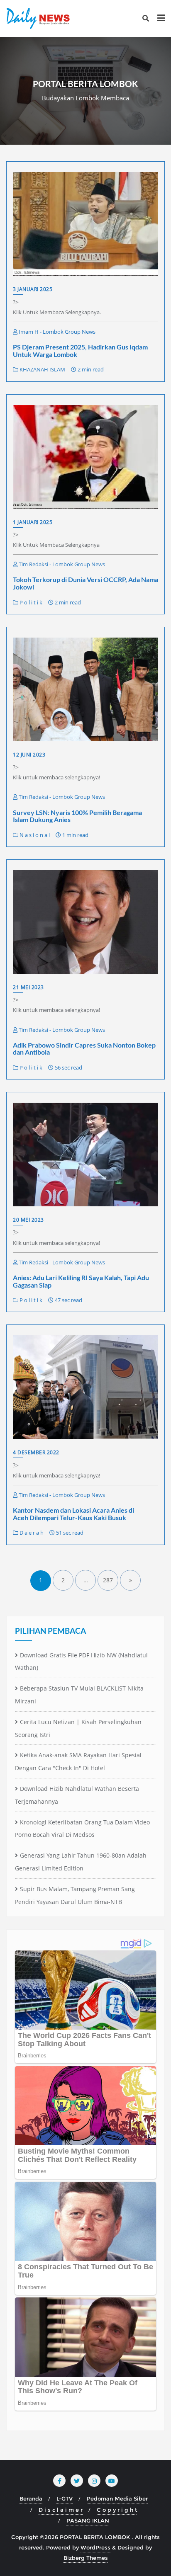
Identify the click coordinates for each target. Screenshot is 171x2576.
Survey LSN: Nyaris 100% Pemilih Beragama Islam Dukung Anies (77, 816)
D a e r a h (31, 1533)
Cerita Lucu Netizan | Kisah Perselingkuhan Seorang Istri (78, 1728)
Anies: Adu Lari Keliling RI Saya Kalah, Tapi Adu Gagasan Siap (81, 1281)
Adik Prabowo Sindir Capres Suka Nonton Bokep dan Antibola (84, 1049)
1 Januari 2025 (33, 522)
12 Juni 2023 (29, 755)
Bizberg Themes (86, 2558)
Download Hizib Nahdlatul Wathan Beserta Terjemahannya (77, 1795)
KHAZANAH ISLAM (42, 369)
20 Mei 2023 (28, 1220)
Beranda (31, 2498)
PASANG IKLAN (88, 2520)
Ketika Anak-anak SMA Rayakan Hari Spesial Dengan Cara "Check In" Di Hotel (78, 1761)
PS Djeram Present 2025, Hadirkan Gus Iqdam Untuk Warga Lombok (80, 351)
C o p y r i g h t (117, 2510)
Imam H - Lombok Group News (56, 332)
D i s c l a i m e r (61, 2510)
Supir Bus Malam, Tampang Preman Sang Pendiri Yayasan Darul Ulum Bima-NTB (75, 1895)
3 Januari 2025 (33, 289)
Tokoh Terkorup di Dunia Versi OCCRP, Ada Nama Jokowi (85, 583)
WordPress (95, 2547)
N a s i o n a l (34, 835)
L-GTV (65, 2498)
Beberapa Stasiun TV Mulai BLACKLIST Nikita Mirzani (79, 1695)
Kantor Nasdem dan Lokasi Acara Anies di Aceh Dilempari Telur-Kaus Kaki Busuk (73, 1514)
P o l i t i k (30, 602)
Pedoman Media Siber (117, 2498)
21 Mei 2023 (28, 987)
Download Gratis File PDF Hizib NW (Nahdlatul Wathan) (81, 1662)
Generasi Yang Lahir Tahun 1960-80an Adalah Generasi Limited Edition (81, 1862)
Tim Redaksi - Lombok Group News (61, 564)
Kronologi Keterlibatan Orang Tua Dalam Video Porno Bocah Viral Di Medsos (82, 1829)
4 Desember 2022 (36, 1452)
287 (108, 1580)
